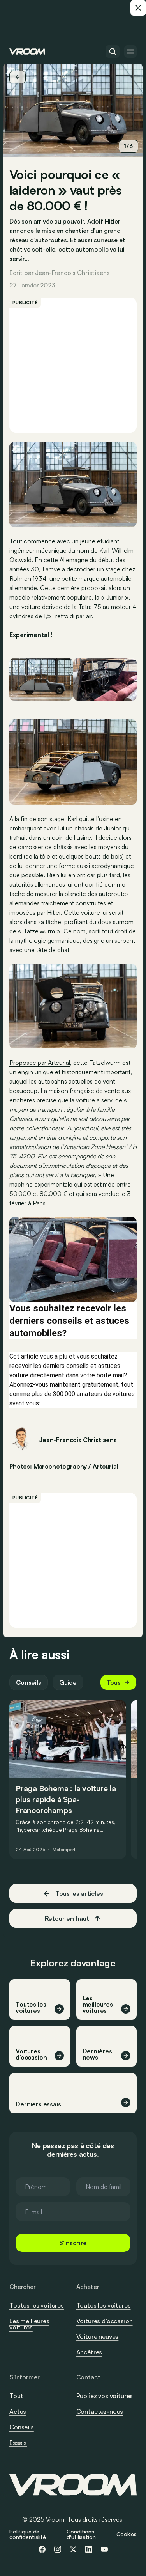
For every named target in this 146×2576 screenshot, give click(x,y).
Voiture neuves (98, 2336)
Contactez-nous (100, 2412)
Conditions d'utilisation (81, 2534)
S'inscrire (73, 2243)
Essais (18, 2443)
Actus (18, 2411)
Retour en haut (67, 1918)
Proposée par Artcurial (40, 1063)
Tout (16, 2396)
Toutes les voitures (37, 2305)
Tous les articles (79, 1893)
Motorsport (64, 1850)
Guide (68, 1682)
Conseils (29, 1682)
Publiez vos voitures (105, 2396)
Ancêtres (89, 2352)
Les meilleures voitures (29, 2324)
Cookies (127, 2534)
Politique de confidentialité (28, 2534)
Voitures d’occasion (105, 2321)
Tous (114, 1682)
